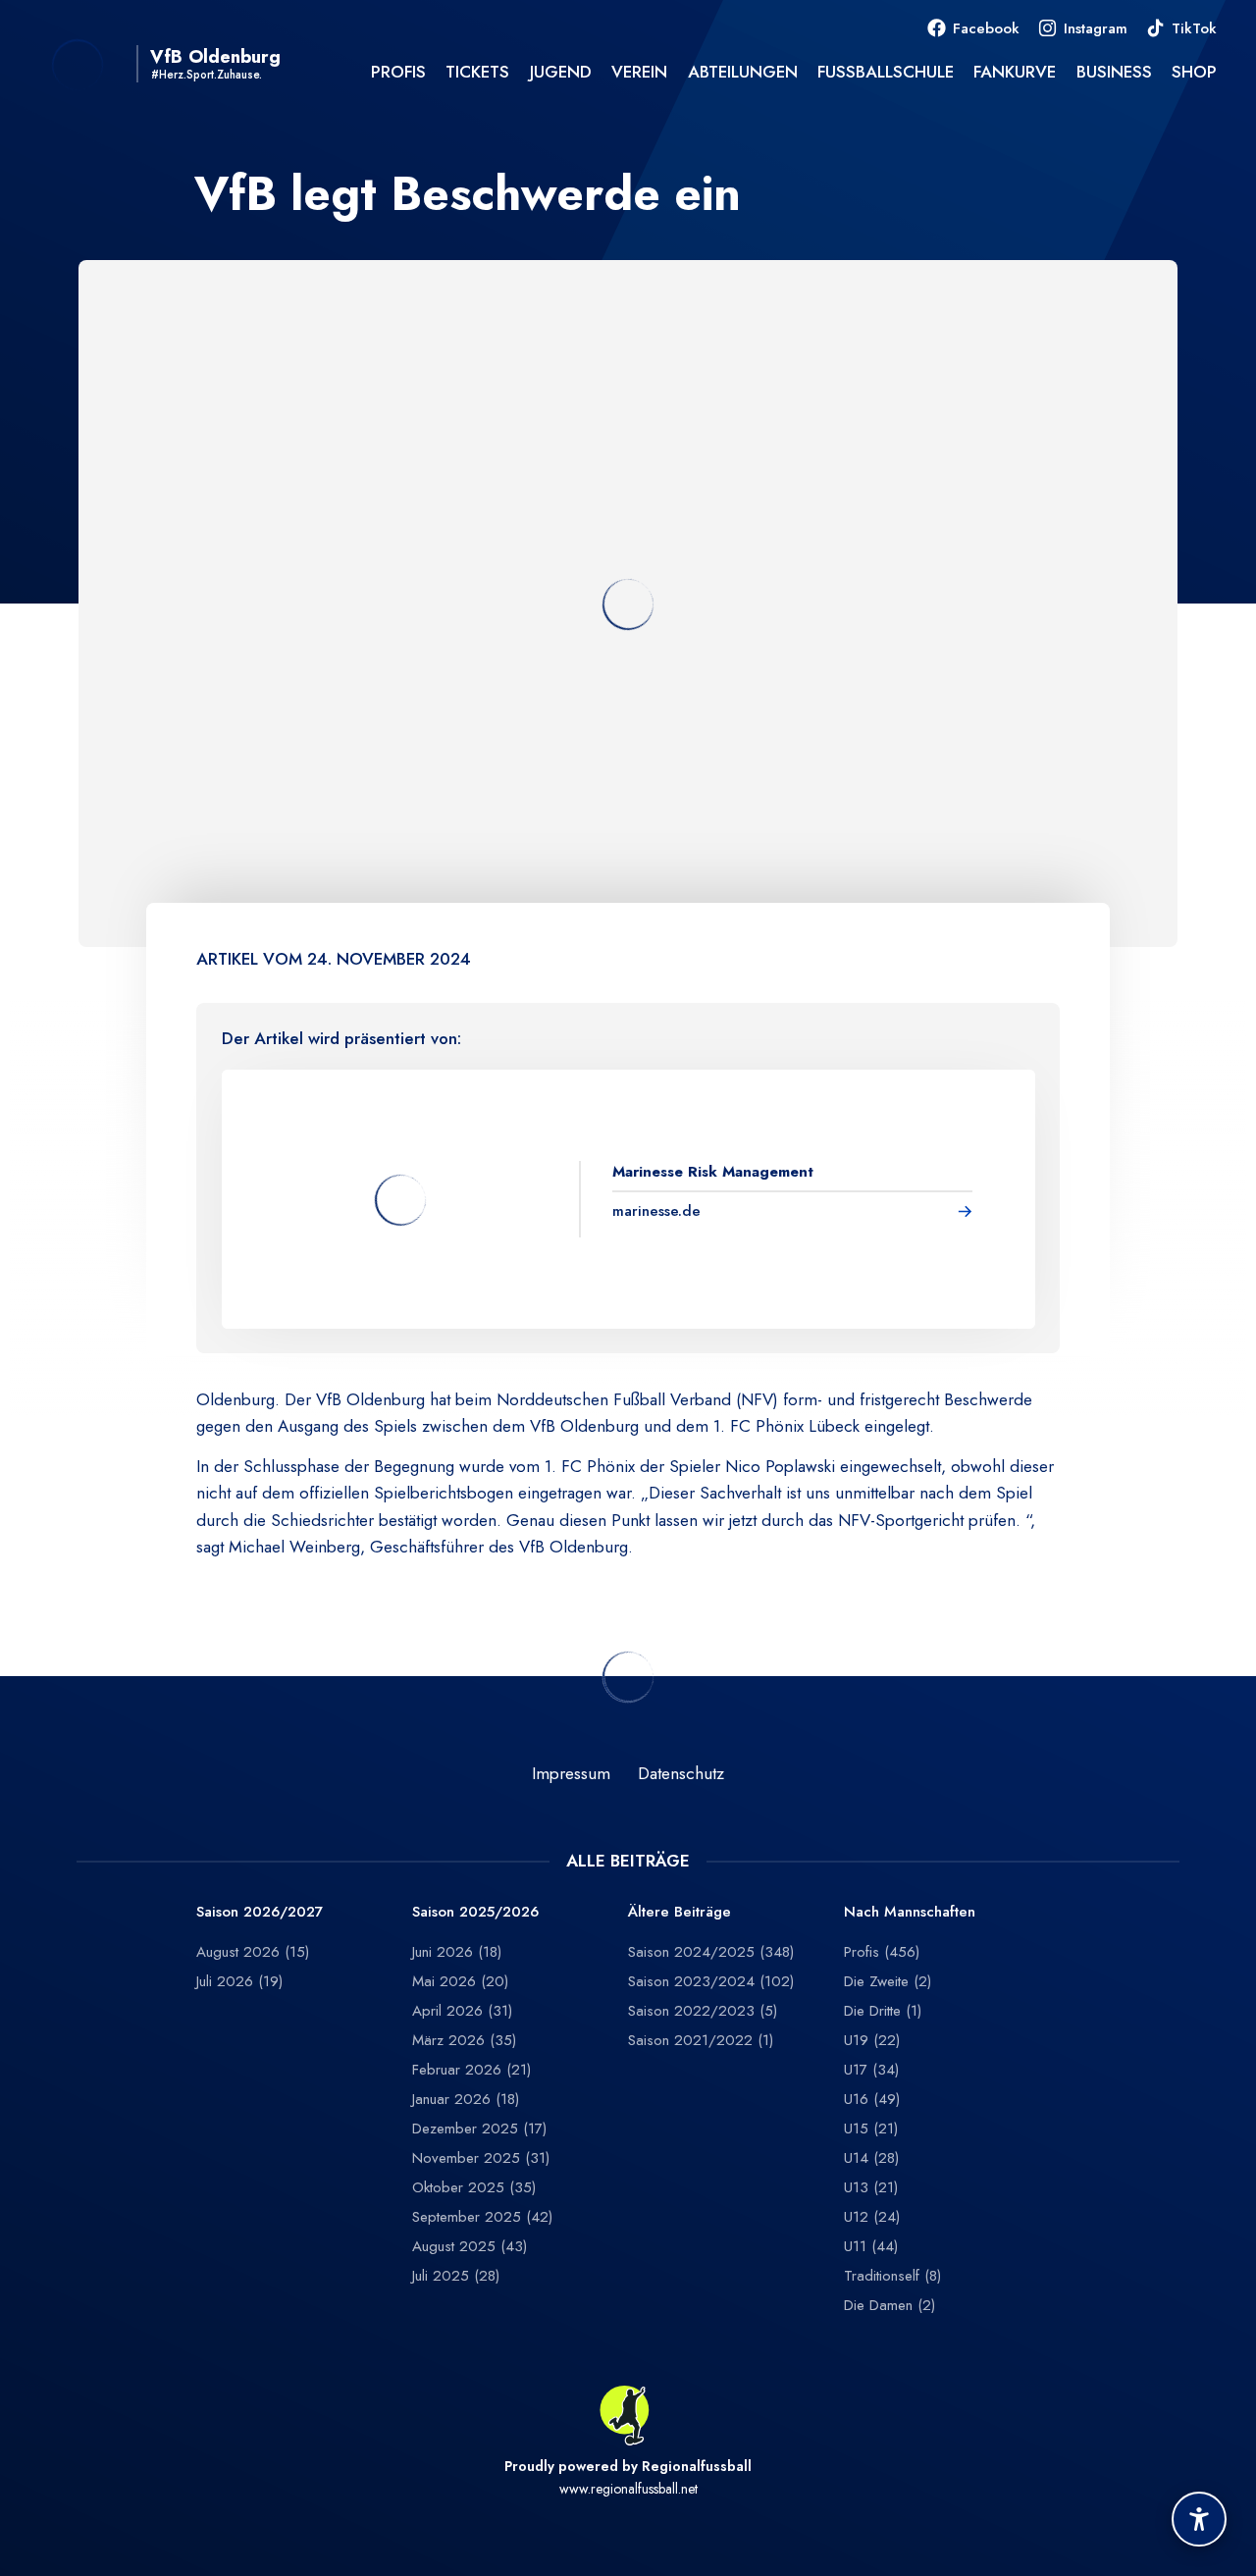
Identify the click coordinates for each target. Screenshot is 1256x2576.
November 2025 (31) (481, 2158)
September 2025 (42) (482, 2217)
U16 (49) (872, 2099)
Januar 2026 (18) (466, 2099)
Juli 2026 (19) (239, 1981)
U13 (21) (871, 2187)
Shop (1194, 72)
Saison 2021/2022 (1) (701, 2040)
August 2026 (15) (253, 1952)
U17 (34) (871, 2070)
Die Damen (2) (890, 2305)
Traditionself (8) (892, 2276)
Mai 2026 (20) (460, 1981)
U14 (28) (871, 2158)
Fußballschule (886, 72)
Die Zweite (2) (888, 1981)
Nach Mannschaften (910, 1913)
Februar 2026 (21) (471, 2070)
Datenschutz (681, 1773)
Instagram (1096, 28)
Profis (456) (882, 1952)
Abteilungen (743, 72)
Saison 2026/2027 (260, 1913)
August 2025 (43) (470, 2246)
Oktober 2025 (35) (474, 2187)
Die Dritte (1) (883, 2011)
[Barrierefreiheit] (1199, 2519)
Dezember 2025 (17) (479, 2129)
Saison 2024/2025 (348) (711, 1952)
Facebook (986, 28)
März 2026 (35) (464, 2040)
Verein (639, 72)
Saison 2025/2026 (475, 1913)
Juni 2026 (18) (457, 1952)
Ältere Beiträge (680, 1913)
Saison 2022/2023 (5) (703, 2011)
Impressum (571, 1773)
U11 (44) (871, 2246)
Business (1114, 72)
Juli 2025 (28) (456, 2276)
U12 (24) (872, 2217)
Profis (398, 72)
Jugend (561, 72)
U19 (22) (872, 2040)
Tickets (477, 72)
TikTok (1194, 28)
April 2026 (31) (462, 2011)
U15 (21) (871, 2129)
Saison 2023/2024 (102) (711, 1981)
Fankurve (1015, 72)
